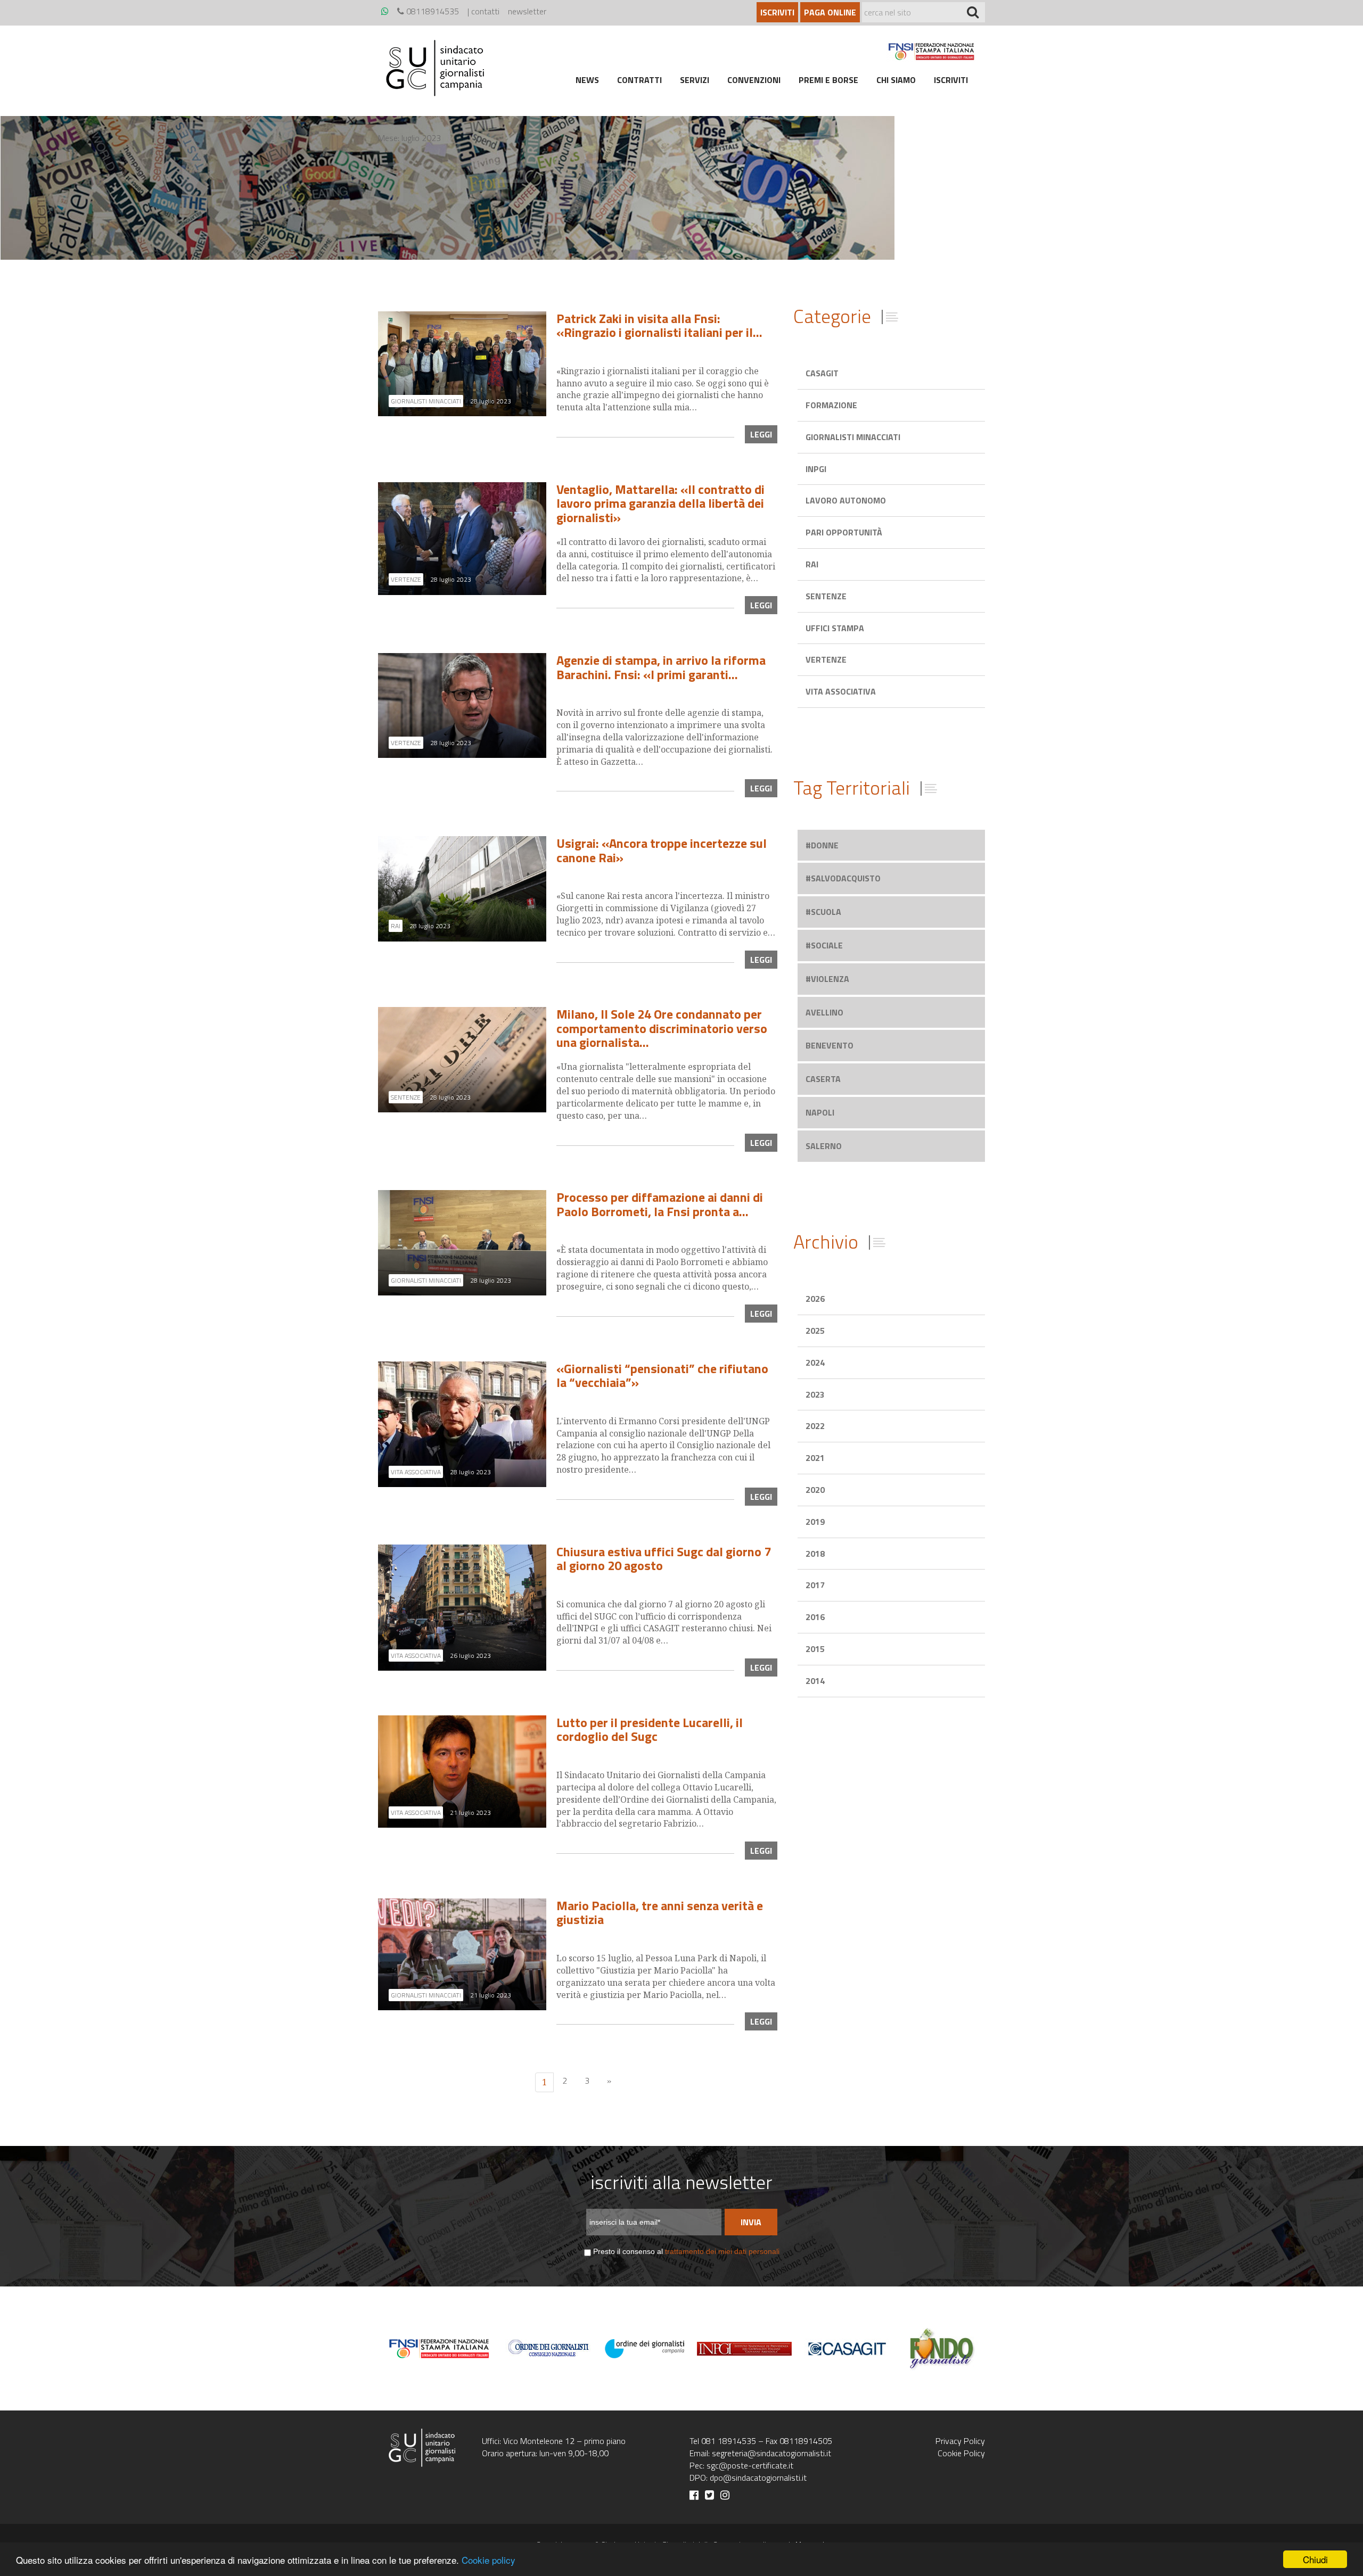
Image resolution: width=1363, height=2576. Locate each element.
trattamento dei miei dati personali (722, 2251)
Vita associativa (841, 691)
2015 (815, 1649)
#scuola (823, 912)
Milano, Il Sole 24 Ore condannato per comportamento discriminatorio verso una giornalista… (662, 1028)
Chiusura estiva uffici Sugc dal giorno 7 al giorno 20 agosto (664, 1558)
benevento (830, 1045)
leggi (761, 434)
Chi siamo (896, 80)
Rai (812, 564)
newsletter (527, 11)
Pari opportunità (844, 532)
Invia (751, 2222)
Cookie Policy (961, 2453)
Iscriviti (777, 12)
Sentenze (826, 596)
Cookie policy (488, 2560)
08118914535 (432, 11)
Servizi (695, 80)
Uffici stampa (835, 628)
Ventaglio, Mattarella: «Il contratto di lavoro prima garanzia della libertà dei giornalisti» (660, 503)
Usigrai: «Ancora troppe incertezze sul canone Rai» (662, 850)
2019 (815, 1522)
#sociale (824, 945)
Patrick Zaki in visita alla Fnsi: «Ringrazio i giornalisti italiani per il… (659, 325)
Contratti (639, 80)
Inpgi (816, 469)
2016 (815, 1617)
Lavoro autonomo (846, 500)
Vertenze (826, 659)
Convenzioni (754, 80)
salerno (824, 1146)
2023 (815, 1394)
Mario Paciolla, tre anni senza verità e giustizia (660, 1912)
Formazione (831, 405)
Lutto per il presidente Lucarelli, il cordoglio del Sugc (650, 1729)
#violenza (827, 979)
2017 (815, 1585)
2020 (815, 1490)
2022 (815, 1426)
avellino (824, 1012)
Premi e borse (828, 80)
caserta (823, 1079)
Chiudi (1315, 2559)
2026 (815, 1299)
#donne (822, 845)
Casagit (822, 373)
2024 (815, 1363)
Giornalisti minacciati (853, 437)
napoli (820, 1112)
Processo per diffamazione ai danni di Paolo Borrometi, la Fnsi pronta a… (660, 1204)
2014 (815, 1681)
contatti (485, 11)
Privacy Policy (960, 2441)
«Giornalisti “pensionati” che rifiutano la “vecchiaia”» (662, 1375)
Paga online (830, 12)
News (587, 80)
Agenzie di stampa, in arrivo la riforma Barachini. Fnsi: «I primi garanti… (661, 667)
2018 (815, 1554)
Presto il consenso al (686, 2251)
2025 (815, 1331)
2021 (815, 1458)
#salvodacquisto (843, 878)
